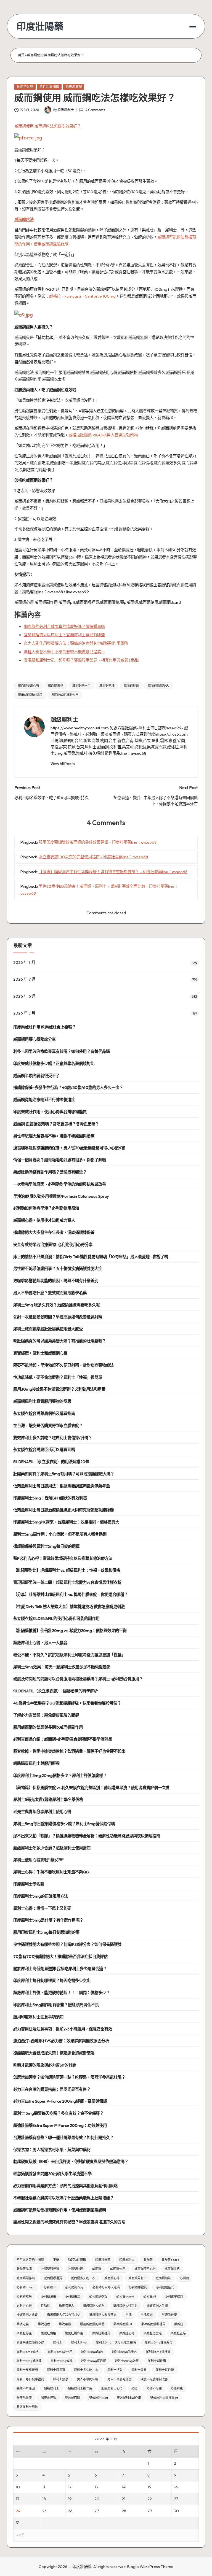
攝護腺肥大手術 (157, 2306)
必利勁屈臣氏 (165, 2287)
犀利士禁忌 (61, 2379)
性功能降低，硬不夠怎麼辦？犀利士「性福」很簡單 (58, 1377)
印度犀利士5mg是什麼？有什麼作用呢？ (48, 1920)
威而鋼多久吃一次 (83, 2278)
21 (124, 2499)
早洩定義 (23, 2324)
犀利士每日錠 (165, 2370)
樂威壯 (179, 2324)
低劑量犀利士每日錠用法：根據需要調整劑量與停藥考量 (62, 1486)
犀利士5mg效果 (61, 2361)
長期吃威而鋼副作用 (65, 695)
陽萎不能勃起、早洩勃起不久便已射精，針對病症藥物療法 (63, 1365)
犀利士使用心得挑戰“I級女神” (39, 1860)
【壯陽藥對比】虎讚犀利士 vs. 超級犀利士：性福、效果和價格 (67, 1570)
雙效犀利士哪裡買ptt (164, 2398)
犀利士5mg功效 (92, 2352)
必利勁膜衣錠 (98, 2296)
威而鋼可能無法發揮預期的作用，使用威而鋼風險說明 (60, 2210)
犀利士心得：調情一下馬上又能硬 (42, 1908)
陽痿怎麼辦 (74, 87)
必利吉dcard (125, 2296)
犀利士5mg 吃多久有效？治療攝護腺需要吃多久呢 (56, 1305)
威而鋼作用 (118, 2269)
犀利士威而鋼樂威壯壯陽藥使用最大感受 (48, 1329)
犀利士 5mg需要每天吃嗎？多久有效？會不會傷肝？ (58, 2113)
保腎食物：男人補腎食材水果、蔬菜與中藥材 (52, 2150)
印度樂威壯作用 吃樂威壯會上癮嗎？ (45, 1027)
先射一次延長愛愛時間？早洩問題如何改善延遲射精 (58, 1317)
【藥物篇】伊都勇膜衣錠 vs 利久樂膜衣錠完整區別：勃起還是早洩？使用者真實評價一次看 (91, 1788)
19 (70, 2499)
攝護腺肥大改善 (27, 2315)
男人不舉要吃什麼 (120, 2379)
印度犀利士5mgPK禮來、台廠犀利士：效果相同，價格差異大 (66, 1522)
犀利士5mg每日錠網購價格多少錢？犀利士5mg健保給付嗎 (64, 1824)
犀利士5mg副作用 (60, 2352)
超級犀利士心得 (112, 2388)
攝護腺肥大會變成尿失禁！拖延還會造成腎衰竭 (54, 2053)
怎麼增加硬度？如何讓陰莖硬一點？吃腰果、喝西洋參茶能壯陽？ (69, 2077)
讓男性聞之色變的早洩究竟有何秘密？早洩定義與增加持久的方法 (69, 2222)
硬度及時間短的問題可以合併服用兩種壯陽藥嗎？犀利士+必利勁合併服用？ (78, 1679)
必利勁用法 (72, 2296)
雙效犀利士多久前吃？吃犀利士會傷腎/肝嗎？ (53, 1438)
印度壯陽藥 (40, 26)
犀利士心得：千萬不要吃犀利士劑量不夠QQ (51, 1872)
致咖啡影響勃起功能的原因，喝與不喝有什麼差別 (56, 1281)
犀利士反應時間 (27, 2370)
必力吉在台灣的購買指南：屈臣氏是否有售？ (52, 2089)
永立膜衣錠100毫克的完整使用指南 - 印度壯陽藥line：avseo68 (93, 857)
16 (176, 2487)
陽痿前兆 (177, 2388)
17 (18, 2499)
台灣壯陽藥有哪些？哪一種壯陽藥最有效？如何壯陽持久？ (63, 2138)
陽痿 (134, 2388)
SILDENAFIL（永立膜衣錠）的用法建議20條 (51, 1462)
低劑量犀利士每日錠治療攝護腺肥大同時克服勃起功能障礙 (63, 1510)
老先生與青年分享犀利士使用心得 (42, 1812)
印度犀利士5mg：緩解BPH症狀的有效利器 (50, 1498)
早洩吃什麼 (169, 2315)
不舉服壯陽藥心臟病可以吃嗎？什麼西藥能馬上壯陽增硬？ (63, 2198)
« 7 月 (21, 2535)
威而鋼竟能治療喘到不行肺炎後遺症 (44, 1100)
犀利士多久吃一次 (86, 2370)
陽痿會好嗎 (48, 2398)
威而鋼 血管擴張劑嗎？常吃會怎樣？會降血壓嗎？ (56, 1124)
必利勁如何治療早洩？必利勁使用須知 (46, 1208)
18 (44, 2499)
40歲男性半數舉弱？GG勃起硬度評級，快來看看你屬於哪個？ (67, 1703)
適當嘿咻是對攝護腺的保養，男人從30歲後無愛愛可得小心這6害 (69, 1148)
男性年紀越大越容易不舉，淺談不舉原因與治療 (54, 1136)
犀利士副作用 (157, 2361)
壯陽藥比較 (75, 2269)
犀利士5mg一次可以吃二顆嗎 (116, 2342)
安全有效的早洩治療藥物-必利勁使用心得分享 (53, 1245)
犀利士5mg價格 (27, 2352)
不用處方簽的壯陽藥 (30, 2260)
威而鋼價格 (56, 686)
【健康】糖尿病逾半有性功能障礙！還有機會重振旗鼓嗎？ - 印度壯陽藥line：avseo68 (113, 872)
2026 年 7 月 (24, 979)
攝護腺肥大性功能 (125, 2306)
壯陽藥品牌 (24, 2269)
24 (18, 2511)
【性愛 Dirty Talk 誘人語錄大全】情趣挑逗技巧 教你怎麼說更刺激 (69, 1607)
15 (149, 2487)
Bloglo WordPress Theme (150, 2567)
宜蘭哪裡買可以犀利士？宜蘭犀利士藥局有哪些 (64, 635)
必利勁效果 (24, 2296)
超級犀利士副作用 (80, 2388)
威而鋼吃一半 (81, 686)
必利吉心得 (24, 2306)
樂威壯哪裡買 (101, 2333)
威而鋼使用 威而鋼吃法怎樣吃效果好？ (48, 126)
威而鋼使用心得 (29, 686)
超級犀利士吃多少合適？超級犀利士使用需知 (52, 1848)
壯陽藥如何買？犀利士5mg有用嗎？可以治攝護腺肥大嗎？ (64, 1474)
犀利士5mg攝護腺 (29, 2361)
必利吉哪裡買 (174, 2296)
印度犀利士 (127, 2260)
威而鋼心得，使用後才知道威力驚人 (44, 1220)
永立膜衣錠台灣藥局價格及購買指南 (44, 1414)
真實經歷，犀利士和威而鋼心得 (40, 1353)
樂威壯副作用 (74, 2333)
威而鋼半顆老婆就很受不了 (36, 1076)
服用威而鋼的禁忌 (30, 695)
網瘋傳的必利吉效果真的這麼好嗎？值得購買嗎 (64, 627)
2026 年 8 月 (24, 962)
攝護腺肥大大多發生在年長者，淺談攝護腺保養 (54, 1232)
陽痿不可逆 (154, 2388)
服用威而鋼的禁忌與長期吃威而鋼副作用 (48, 1727)
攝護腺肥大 (66, 2306)
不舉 (56, 2260)
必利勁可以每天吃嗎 (106, 2287)
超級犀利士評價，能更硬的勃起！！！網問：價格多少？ (62, 1993)
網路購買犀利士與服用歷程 (36, 1763)
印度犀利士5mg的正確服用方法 (41, 1896)
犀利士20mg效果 (127, 2361)
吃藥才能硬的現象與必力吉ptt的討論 (45, 2065)
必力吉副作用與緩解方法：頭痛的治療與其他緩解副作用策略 (76, 643)
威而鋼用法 (163, 2278)
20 (97, 2499)
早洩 (129, 2315)
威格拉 (55, 296)
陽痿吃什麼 (24, 2398)
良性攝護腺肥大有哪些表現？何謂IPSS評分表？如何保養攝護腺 (67, 1944)
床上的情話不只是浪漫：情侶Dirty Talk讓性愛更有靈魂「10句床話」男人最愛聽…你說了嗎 (91, 1257)
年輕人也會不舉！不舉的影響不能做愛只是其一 (64, 652)
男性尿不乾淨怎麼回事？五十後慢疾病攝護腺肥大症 (58, 1269)
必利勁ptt (50, 2287)
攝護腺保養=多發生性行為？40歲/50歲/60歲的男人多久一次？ (68, 1088)
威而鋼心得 (112, 2278)
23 (176, 2499)
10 (18, 2487)
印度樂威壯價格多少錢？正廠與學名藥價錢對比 (54, 1064)
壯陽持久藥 (25, 87)
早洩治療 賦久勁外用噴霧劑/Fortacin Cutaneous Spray (61, 1196)
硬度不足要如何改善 (154, 2379)
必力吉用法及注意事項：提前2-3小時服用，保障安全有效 (63, 2029)
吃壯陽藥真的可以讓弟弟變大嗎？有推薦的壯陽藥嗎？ (60, 1341)
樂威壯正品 (178, 2333)
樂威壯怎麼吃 (153, 2333)
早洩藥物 (65, 2324)
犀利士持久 (115, 2370)
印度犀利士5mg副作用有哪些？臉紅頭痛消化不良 (56, 2005)
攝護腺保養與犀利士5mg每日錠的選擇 (46, 1546)
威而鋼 (97, 2269)
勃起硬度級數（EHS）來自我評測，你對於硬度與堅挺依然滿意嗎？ (71, 2162)
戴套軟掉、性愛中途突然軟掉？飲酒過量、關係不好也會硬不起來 (69, 1751)
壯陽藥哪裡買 (50, 2269)
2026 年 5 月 (24, 1013)
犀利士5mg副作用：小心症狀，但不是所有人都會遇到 (60, 1534)
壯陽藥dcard (170, 2260)
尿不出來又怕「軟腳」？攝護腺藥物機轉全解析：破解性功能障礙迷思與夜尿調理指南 (87, 1836)
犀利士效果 (139, 2370)
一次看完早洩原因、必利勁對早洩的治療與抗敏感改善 (60, 1184)
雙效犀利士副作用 (129, 2398)
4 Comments (95, 110)
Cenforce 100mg (100, 296)
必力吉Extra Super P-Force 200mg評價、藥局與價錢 (60, 2101)
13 (96, 2487)
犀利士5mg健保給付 (159, 2342)
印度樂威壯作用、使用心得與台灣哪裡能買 (50, 1112)
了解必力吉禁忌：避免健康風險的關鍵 (46, 1715)
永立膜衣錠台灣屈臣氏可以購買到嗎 (44, 1450)
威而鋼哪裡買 (53, 2278)
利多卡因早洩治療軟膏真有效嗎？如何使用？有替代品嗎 (62, 1051)
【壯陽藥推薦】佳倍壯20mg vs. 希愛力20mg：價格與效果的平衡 (70, 1631)
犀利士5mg (79, 2342)
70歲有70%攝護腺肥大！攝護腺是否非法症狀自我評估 (60, 1957)
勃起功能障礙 (77, 2260)
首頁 (21, 55)
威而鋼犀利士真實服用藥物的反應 (42, 1401)
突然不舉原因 (26, 2388)
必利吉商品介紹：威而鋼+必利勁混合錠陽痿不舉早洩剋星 (63, 1739)
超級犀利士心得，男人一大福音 (40, 1643)
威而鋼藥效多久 (158, 686)
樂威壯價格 (48, 2333)
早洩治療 (44, 2324)
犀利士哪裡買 (56, 2370)
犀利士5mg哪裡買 (158, 2352)
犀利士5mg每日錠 (94, 2361)
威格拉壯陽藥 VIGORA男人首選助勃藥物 (103, 435)
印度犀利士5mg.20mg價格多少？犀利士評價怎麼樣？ (60, 1776)
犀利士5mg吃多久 (124, 2352)
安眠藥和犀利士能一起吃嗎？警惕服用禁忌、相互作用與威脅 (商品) (82, 660)
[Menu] (192, 26)
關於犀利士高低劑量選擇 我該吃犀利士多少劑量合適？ (60, 1969)
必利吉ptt (150, 2296)
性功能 (45, 2306)
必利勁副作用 (74, 2287)
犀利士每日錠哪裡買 (30, 2379)
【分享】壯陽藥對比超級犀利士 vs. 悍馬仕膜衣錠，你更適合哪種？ (71, 1595)
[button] (63, 764)
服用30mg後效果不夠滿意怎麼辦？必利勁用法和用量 (59, 1389)
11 (44, 2487)
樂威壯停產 (24, 2333)
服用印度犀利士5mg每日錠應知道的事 (46, 1932)
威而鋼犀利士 (137, 2278)
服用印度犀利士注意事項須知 (38, 2017)
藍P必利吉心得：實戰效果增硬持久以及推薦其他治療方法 (63, 1558)
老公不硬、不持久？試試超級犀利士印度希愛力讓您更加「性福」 (69, 1655)
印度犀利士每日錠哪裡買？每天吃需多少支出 (52, 1981)
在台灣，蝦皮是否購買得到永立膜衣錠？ (48, 1426)
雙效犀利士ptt (99, 2398)
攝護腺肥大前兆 (94, 2306)
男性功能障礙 (49, 87)
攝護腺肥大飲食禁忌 (103, 2315)
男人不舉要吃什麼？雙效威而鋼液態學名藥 (50, 1293)
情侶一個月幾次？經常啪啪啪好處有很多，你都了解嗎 (60, 1160)
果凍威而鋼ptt (123, 2324)
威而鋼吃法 (24, 220)
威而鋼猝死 (131, 686)
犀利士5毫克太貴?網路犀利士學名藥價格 (48, 1800)
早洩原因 (147, 2315)
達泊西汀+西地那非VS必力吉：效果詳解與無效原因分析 (61, 2041)
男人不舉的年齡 (88, 2379)
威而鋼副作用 (26, 2278)
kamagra (73, 296)
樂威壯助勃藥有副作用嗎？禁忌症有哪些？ (50, 1172)
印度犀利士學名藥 (29, 1884)
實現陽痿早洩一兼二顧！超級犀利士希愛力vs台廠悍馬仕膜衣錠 (67, 1582)
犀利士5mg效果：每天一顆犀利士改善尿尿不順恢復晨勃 (62, 1667)
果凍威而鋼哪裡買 (153, 2324)
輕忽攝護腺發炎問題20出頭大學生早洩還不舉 (52, 2174)
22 (150, 2499)
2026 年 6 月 (24, 996)
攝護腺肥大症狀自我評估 (64, 2315)
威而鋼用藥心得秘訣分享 (35, 1039)
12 (70, 2487)
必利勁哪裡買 (138, 2287)
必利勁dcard (26, 2287)
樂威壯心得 (127, 2333)
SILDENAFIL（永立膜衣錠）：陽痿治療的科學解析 (55, 1691)
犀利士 (58, 2342)
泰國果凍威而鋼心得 (30, 2342)
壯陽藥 (148, 2260)
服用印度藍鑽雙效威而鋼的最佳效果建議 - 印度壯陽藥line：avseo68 (98, 842)
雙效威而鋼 (72, 2398)
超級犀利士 (64, 720)
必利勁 (184, 2278)
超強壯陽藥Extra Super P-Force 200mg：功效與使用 (60, 2125)
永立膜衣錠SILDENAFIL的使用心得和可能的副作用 (56, 1619)
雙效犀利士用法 (27, 2407)
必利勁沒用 (48, 2296)
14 (124, 2487)
